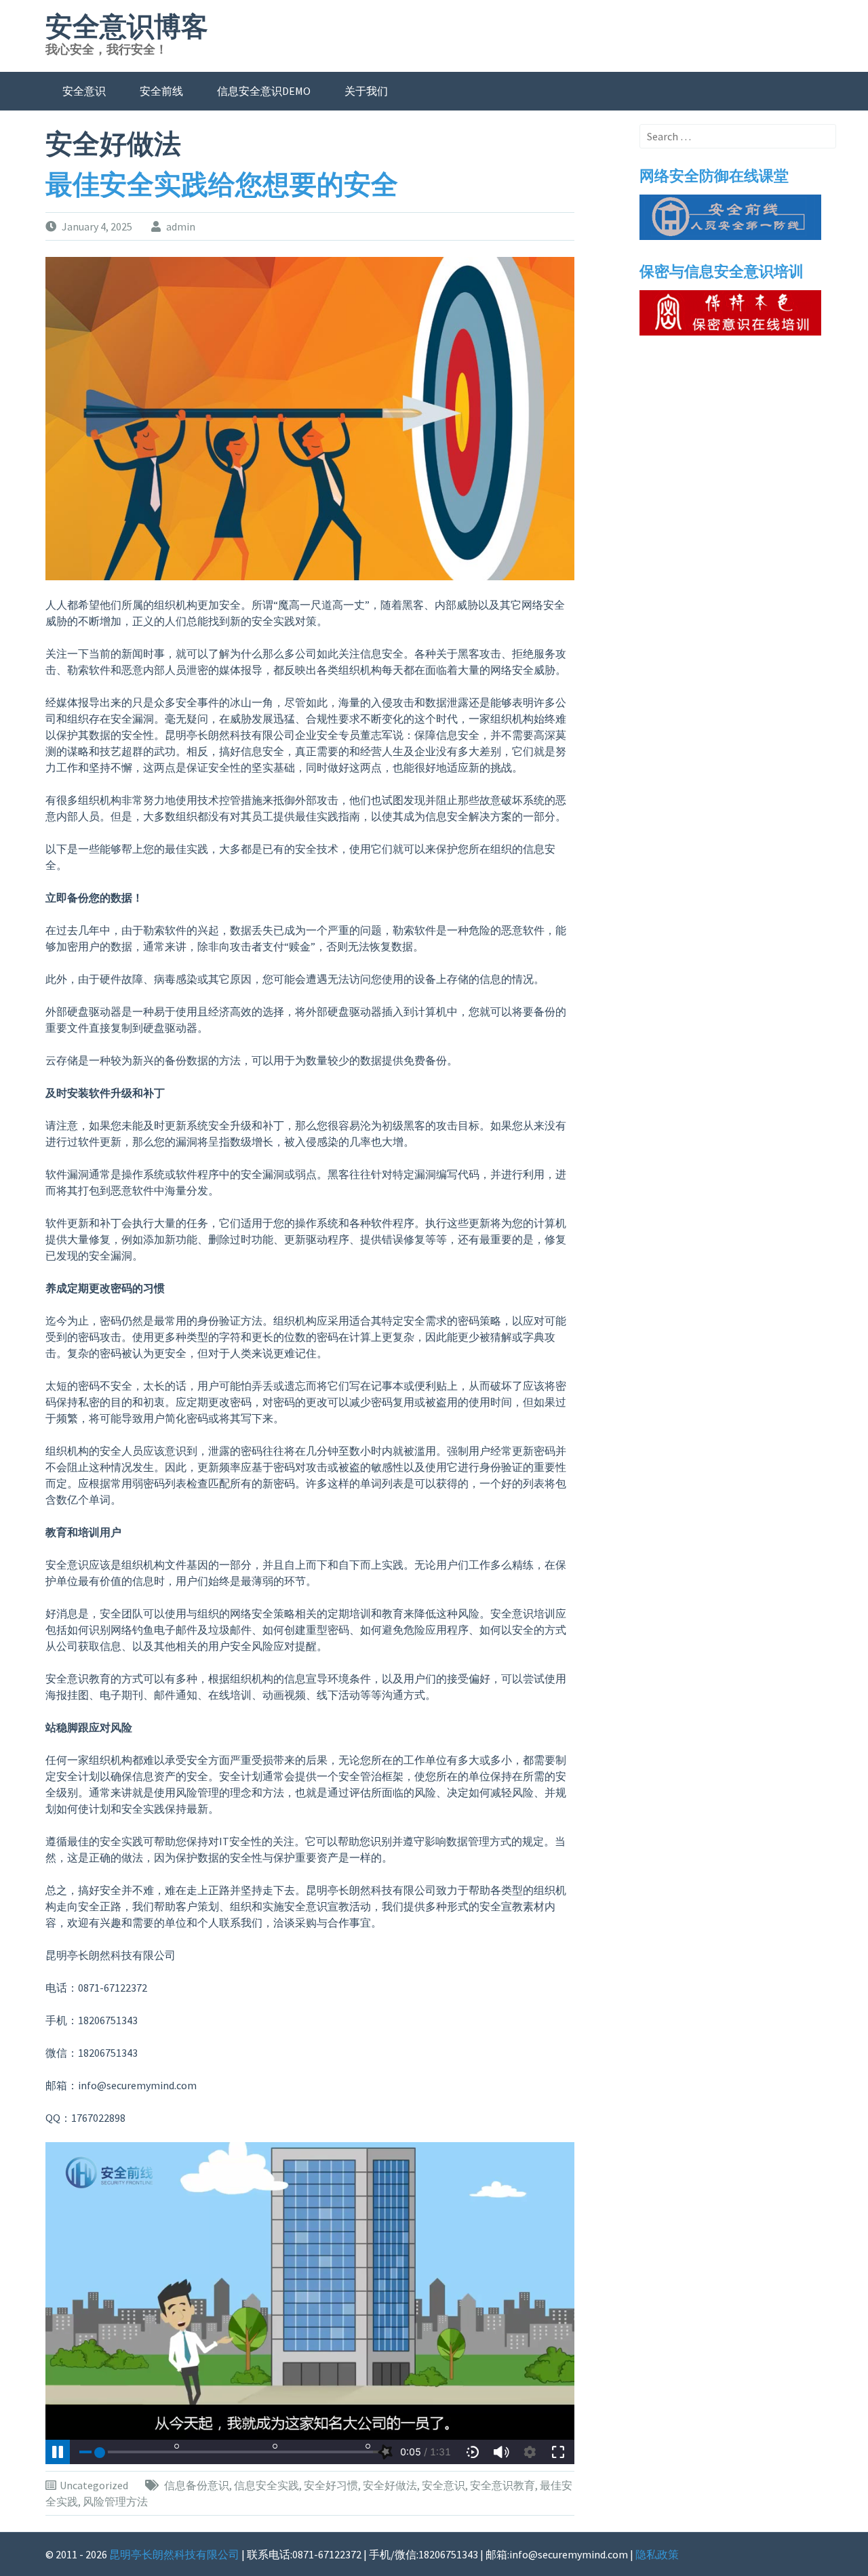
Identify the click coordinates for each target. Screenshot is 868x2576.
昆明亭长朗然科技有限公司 (174, 2554)
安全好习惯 (331, 2485)
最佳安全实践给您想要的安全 (222, 185)
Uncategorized (94, 2485)
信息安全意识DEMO (264, 91)
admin (181, 226)
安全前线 (161, 91)
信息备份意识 (197, 2485)
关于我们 (366, 91)
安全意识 (84, 91)
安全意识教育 (502, 2485)
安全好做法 (390, 2485)
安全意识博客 (127, 27)
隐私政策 (657, 2554)
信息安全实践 (267, 2485)
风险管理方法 (115, 2501)
